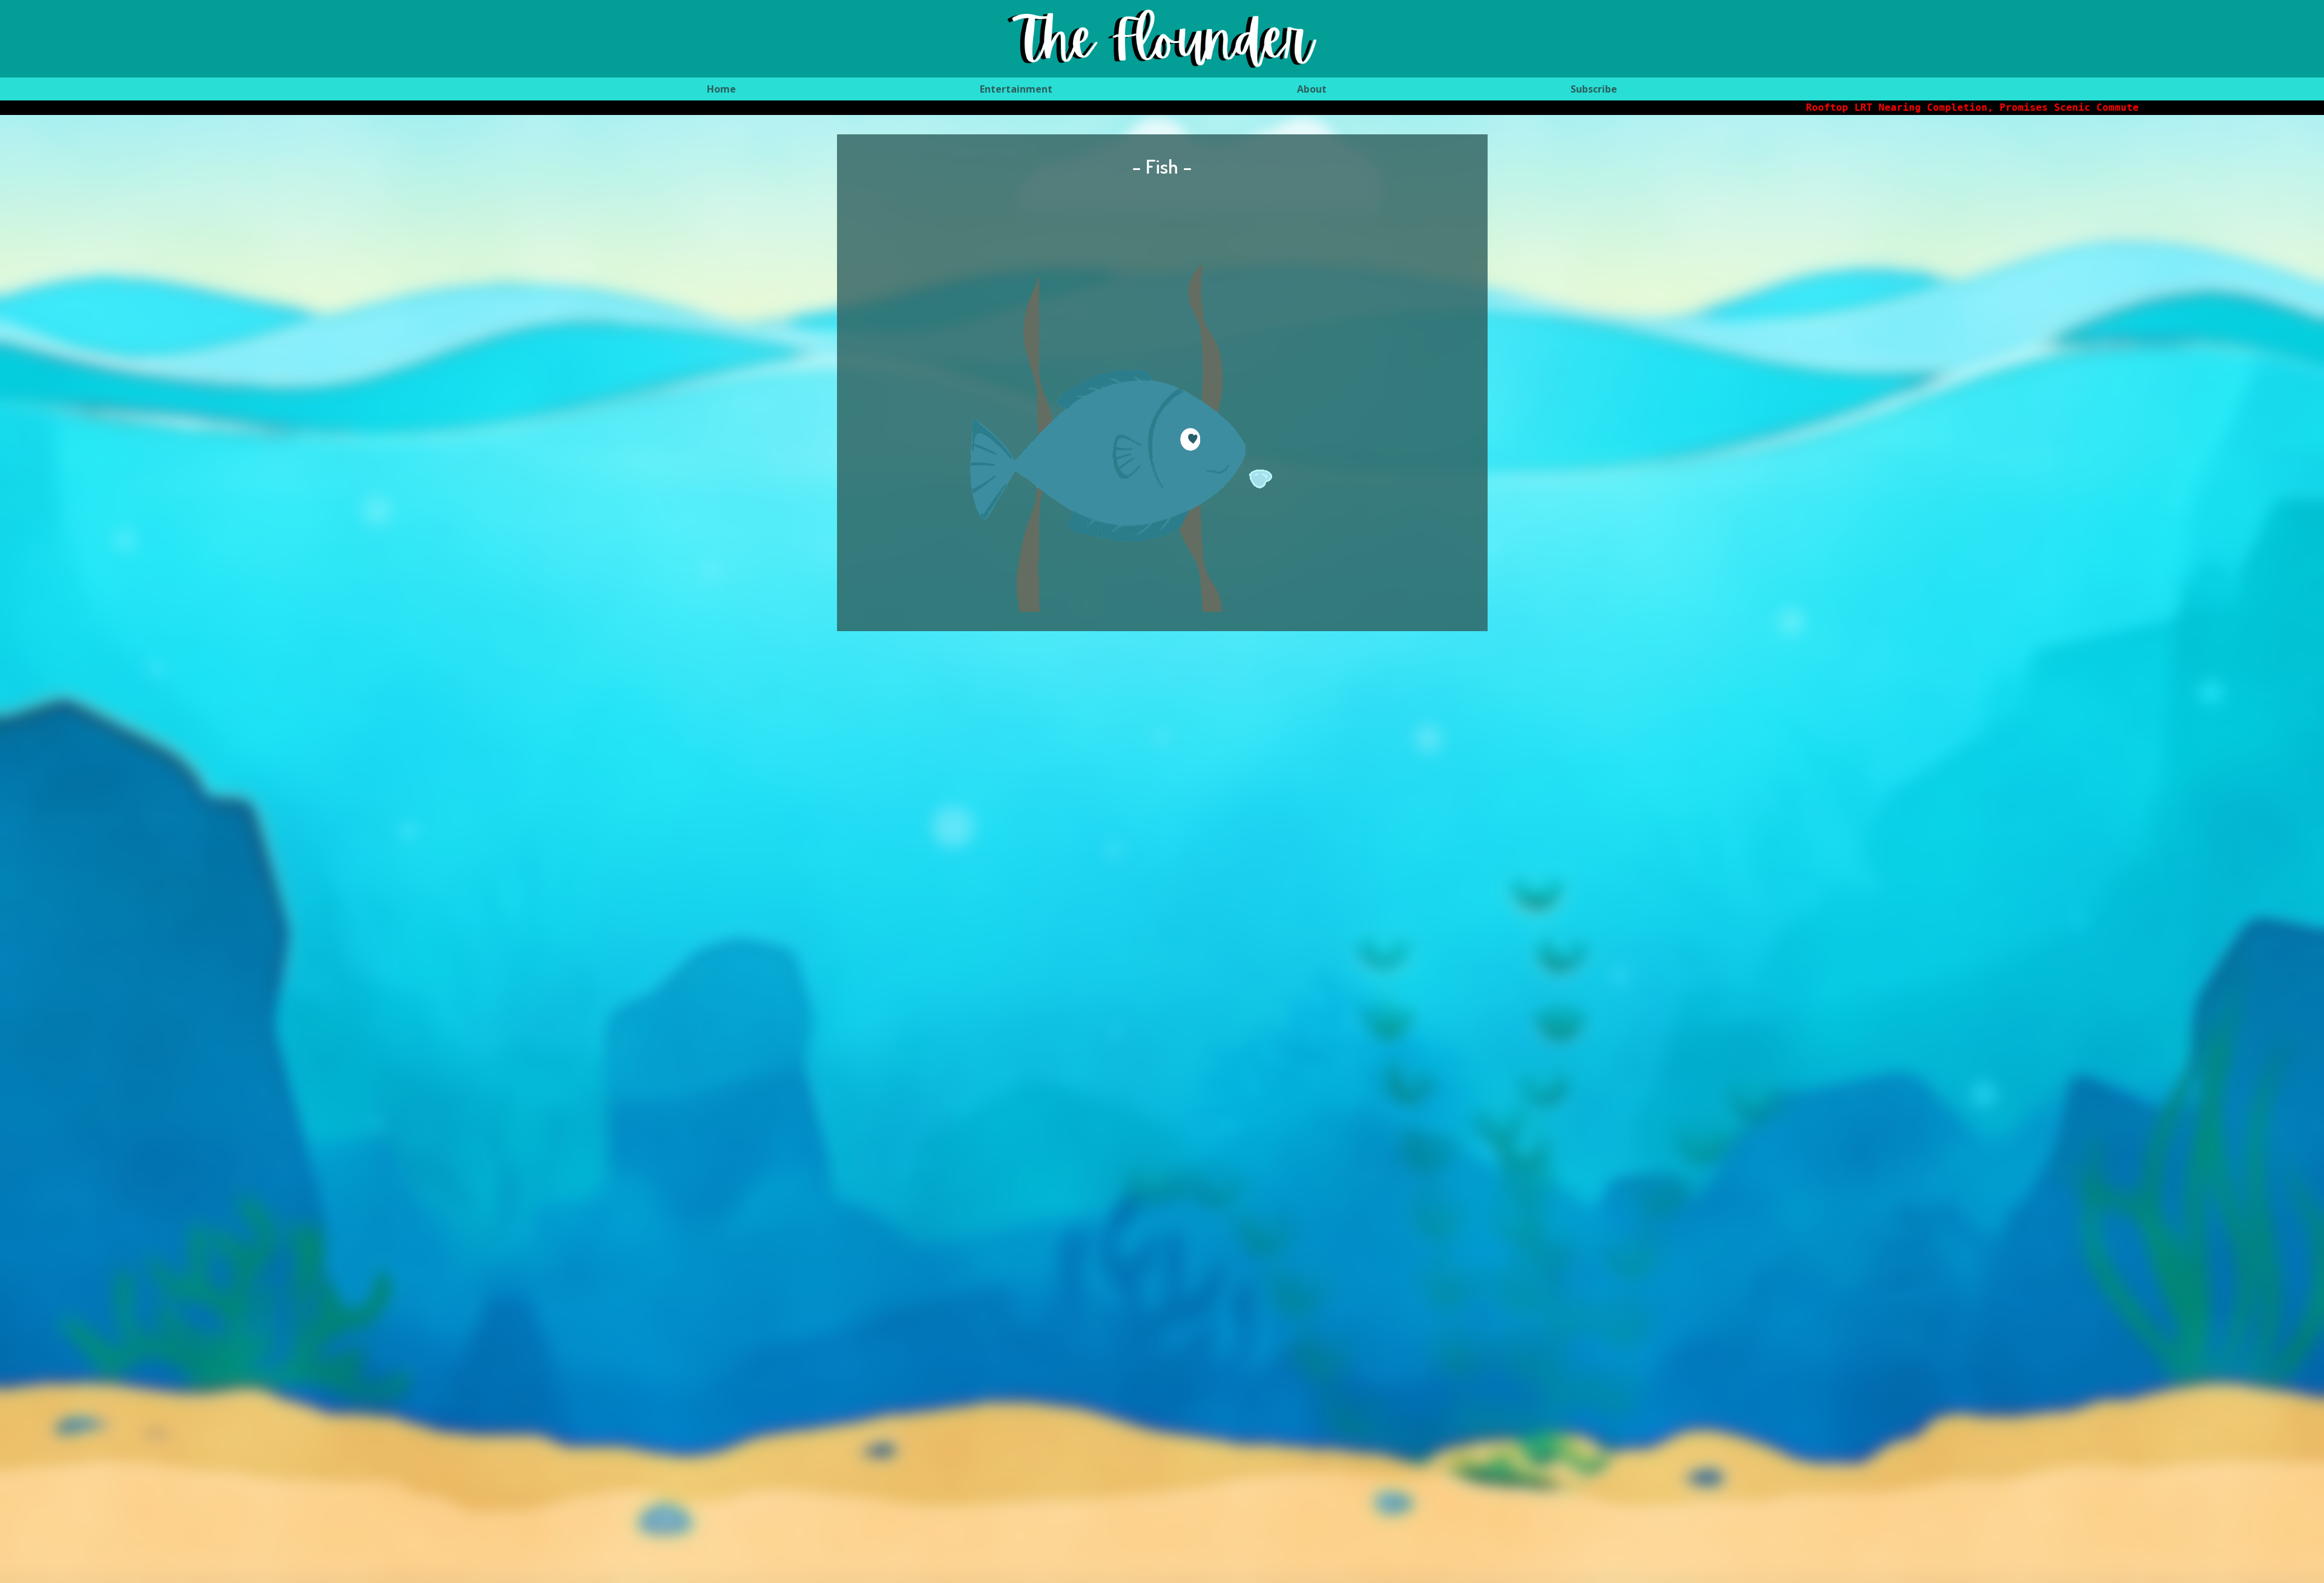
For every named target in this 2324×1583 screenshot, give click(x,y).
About (1312, 89)
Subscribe (1594, 89)
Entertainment (1016, 89)
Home (721, 89)
